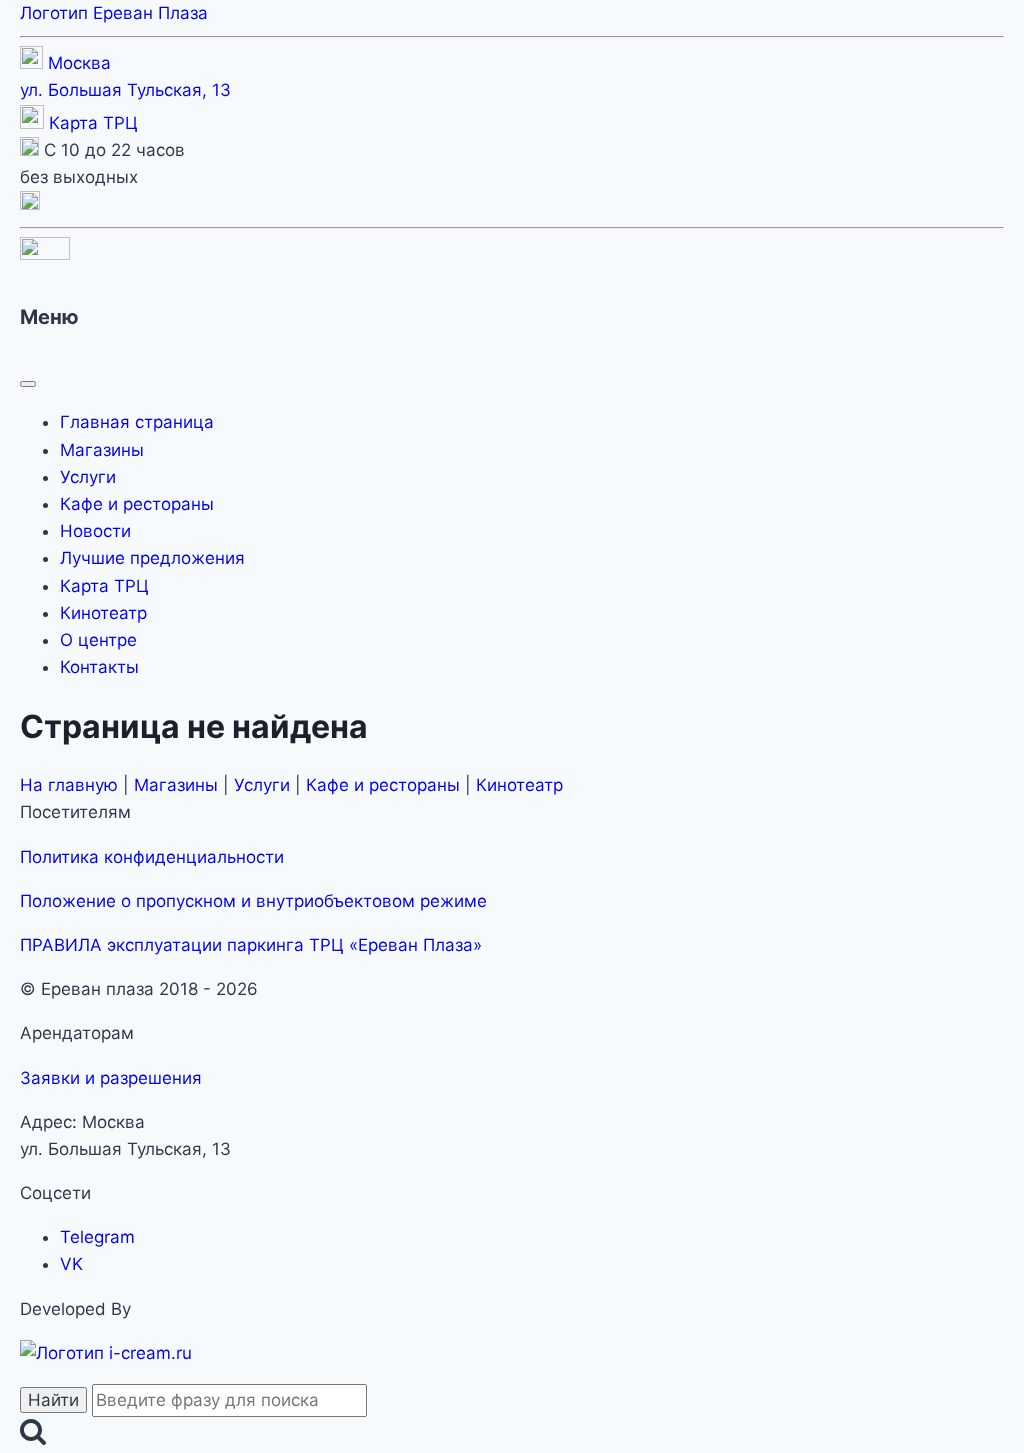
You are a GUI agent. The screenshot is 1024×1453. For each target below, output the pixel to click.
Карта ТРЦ (93, 123)
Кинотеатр (103, 613)
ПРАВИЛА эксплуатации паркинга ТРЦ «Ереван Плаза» (251, 945)
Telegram (97, 1237)
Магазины (102, 450)
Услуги (88, 477)
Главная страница (137, 422)
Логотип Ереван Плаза (114, 13)
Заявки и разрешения (111, 1078)
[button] (30, 204)
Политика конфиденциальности (152, 857)
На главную (69, 785)
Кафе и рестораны (137, 504)
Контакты (99, 667)
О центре (98, 640)
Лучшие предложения (152, 558)
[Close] (28, 384)
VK (71, 1264)
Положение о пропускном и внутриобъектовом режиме (253, 901)
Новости (95, 531)
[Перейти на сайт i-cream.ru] (106, 1353)
